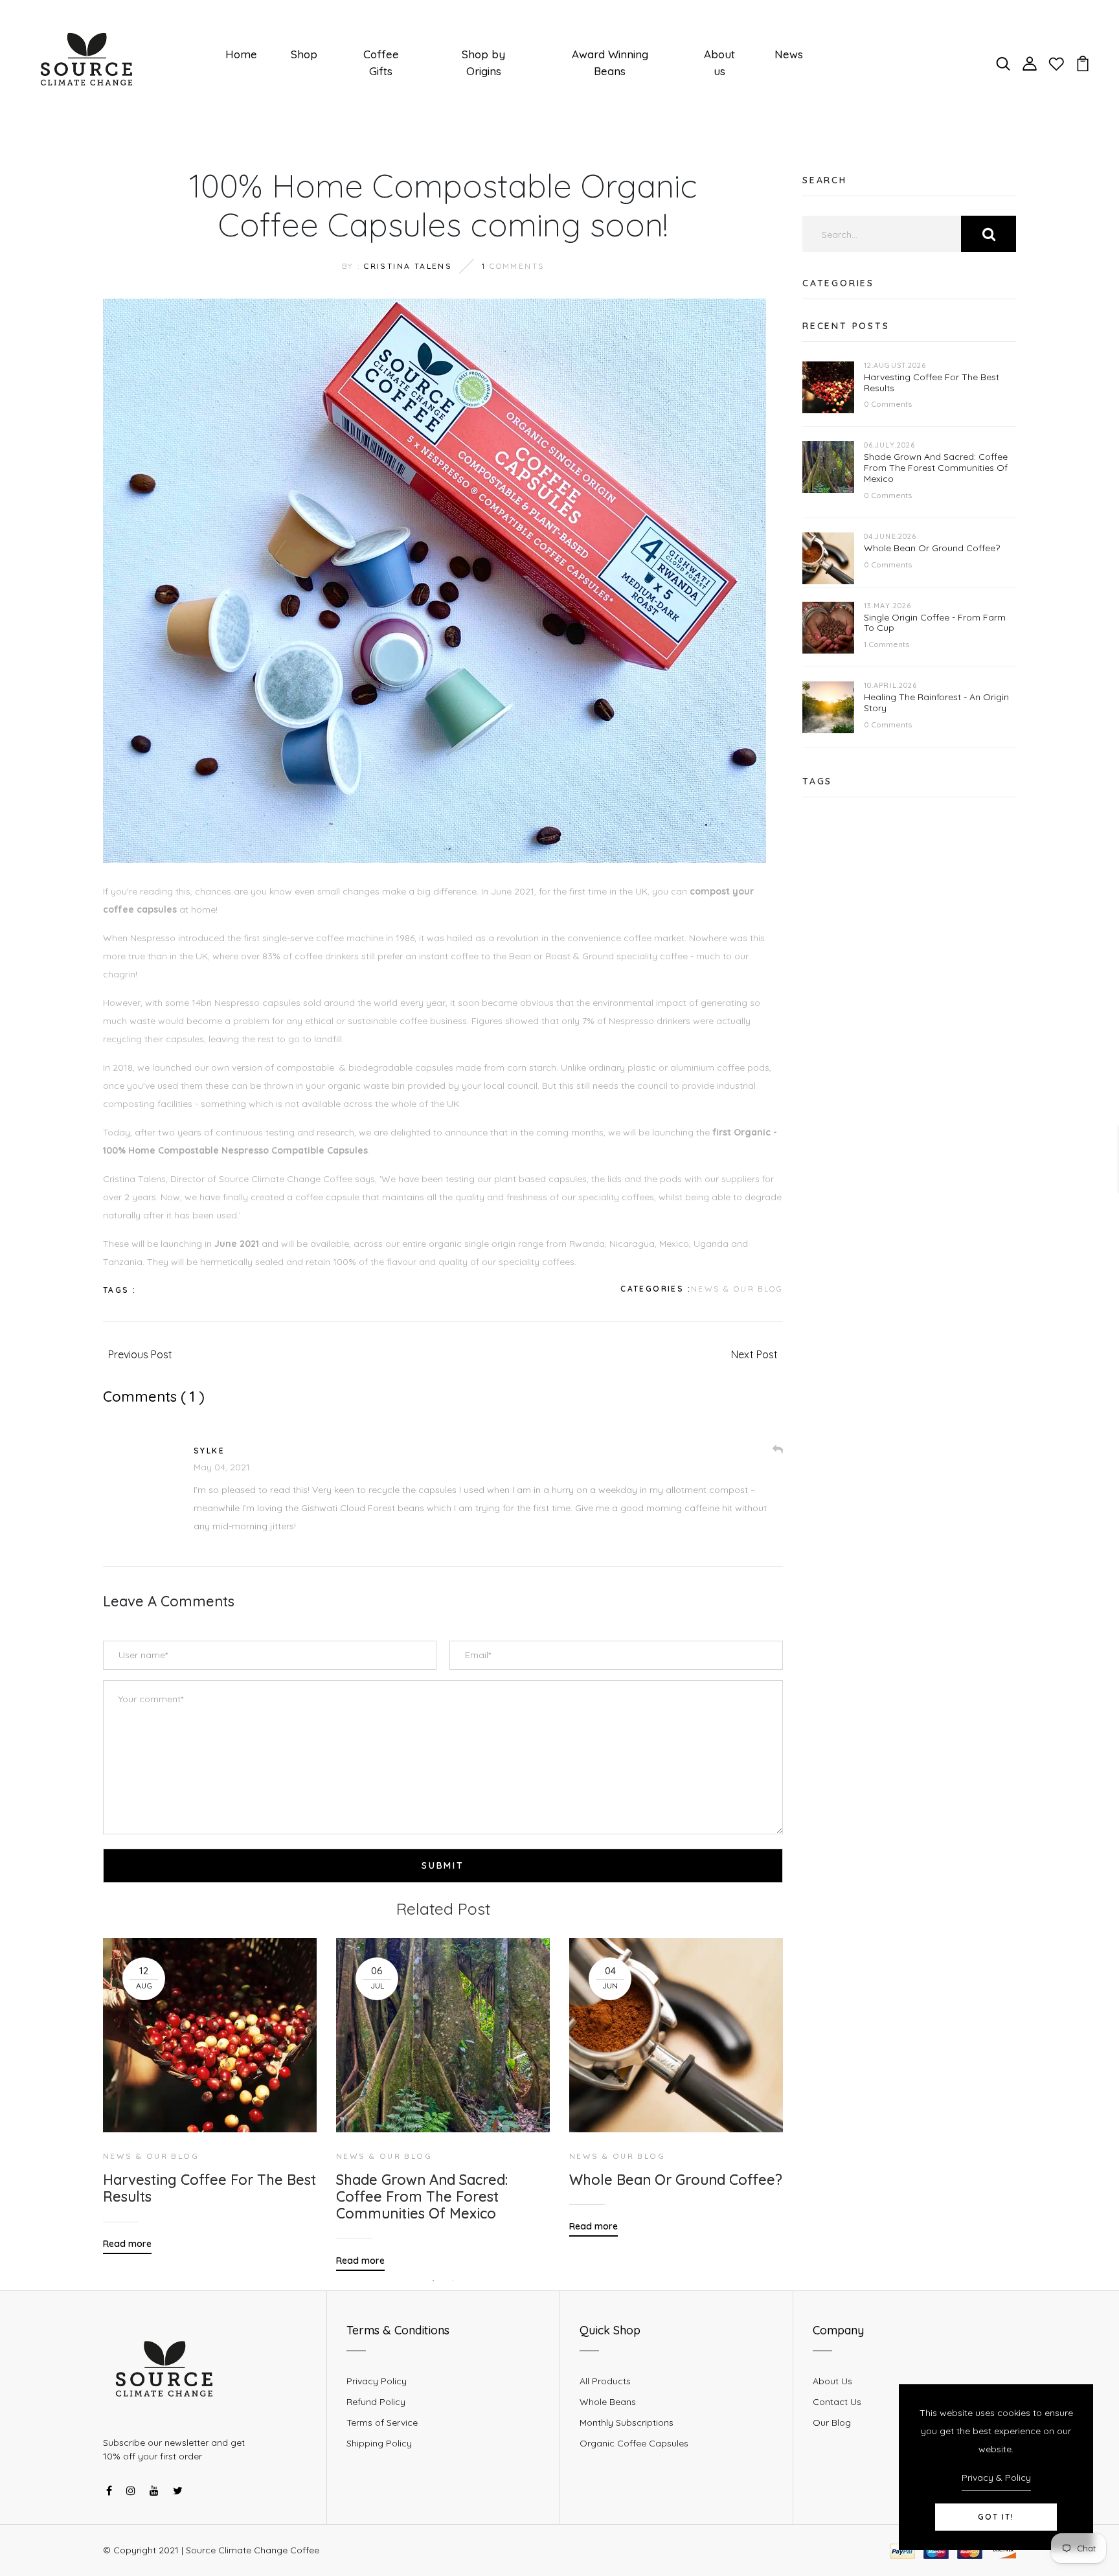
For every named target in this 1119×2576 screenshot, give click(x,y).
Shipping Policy (379, 2443)
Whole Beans (608, 2402)
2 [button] (453, 2281)
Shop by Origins (483, 63)
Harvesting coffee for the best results (209, 2188)
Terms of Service (382, 2422)
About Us (832, 2381)
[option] (210, 2086)
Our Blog (832, 2422)
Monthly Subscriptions (627, 2422)
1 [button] (433, 2281)
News (789, 54)
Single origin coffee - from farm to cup (935, 623)
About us (719, 63)
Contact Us (837, 2402)
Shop (304, 54)
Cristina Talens (408, 266)
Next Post (754, 1354)
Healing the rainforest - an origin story (936, 702)
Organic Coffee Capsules (634, 2443)
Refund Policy (376, 2402)
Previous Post (140, 1354)
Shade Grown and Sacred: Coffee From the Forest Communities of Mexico (422, 2197)
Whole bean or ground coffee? (676, 2180)
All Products (605, 2381)
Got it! (996, 2517)
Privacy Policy (377, 2381)
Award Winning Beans (610, 63)
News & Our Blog (737, 1289)
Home (241, 54)
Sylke (209, 1451)
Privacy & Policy (996, 2478)
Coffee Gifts (381, 63)
